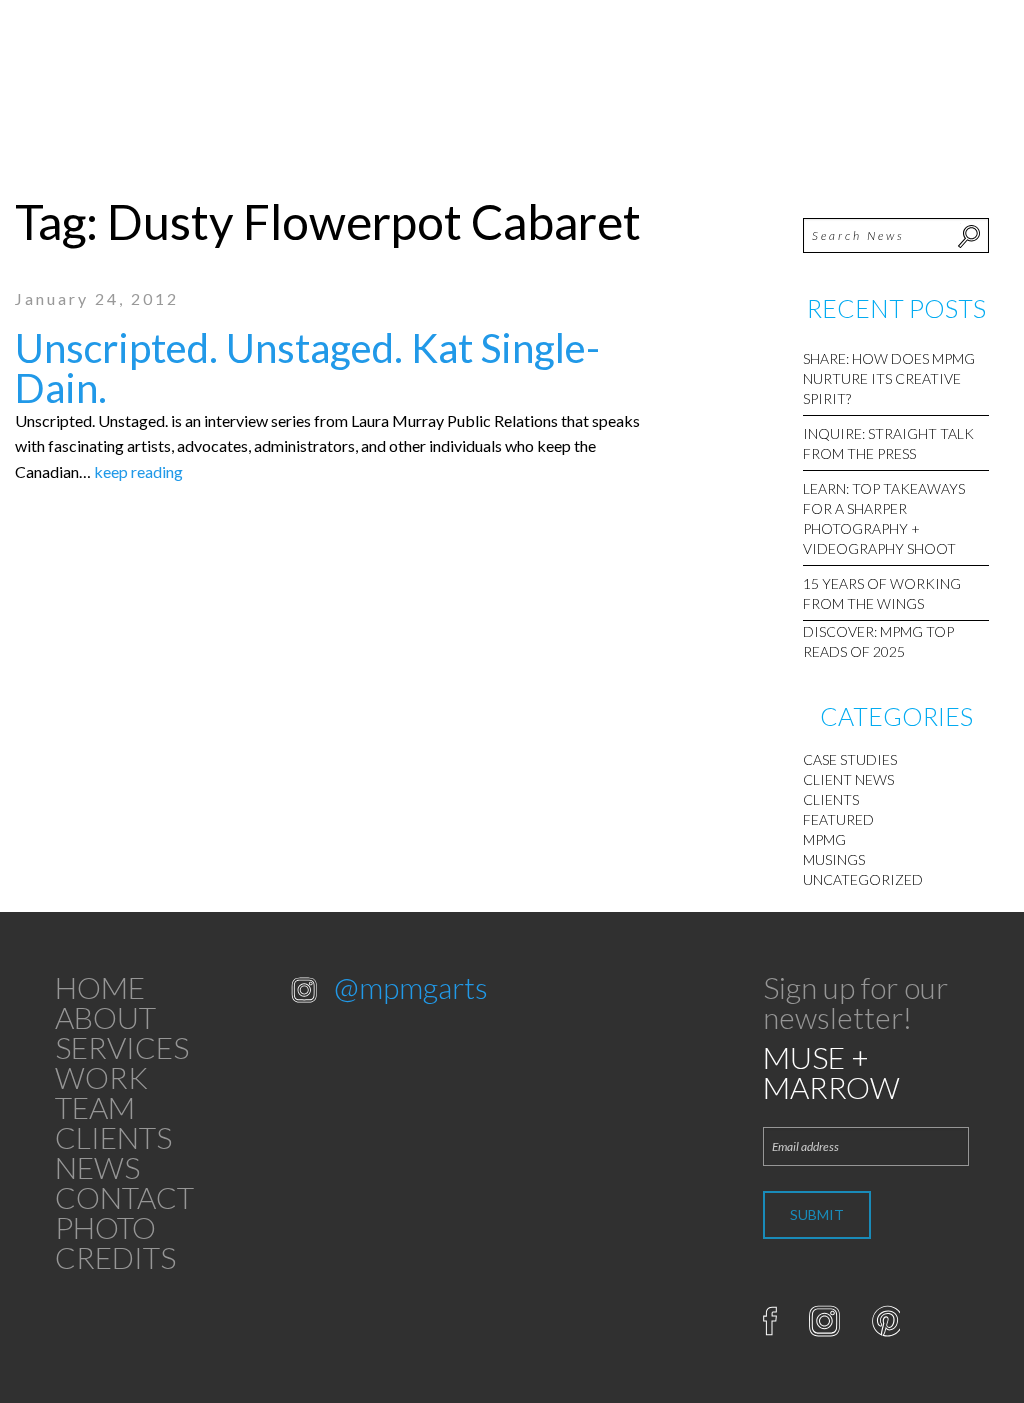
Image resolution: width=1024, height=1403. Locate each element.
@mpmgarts (411, 987)
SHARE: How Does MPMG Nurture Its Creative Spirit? (889, 378)
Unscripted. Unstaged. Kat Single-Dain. (307, 368)
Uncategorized (863, 879)
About (105, 1017)
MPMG (824, 839)
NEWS (97, 1167)
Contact (124, 1197)
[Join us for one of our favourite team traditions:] (341, 1060)
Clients (831, 799)
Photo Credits (115, 1242)
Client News (848, 779)
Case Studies (850, 759)
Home (100, 987)
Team (95, 1107)
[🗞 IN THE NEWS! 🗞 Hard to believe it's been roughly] (446, 1121)
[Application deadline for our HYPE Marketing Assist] (341, 1121)
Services (122, 1047)
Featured (838, 819)
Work (101, 1077)
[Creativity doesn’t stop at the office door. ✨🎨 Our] (446, 1060)
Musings (834, 859)
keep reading (138, 471)
